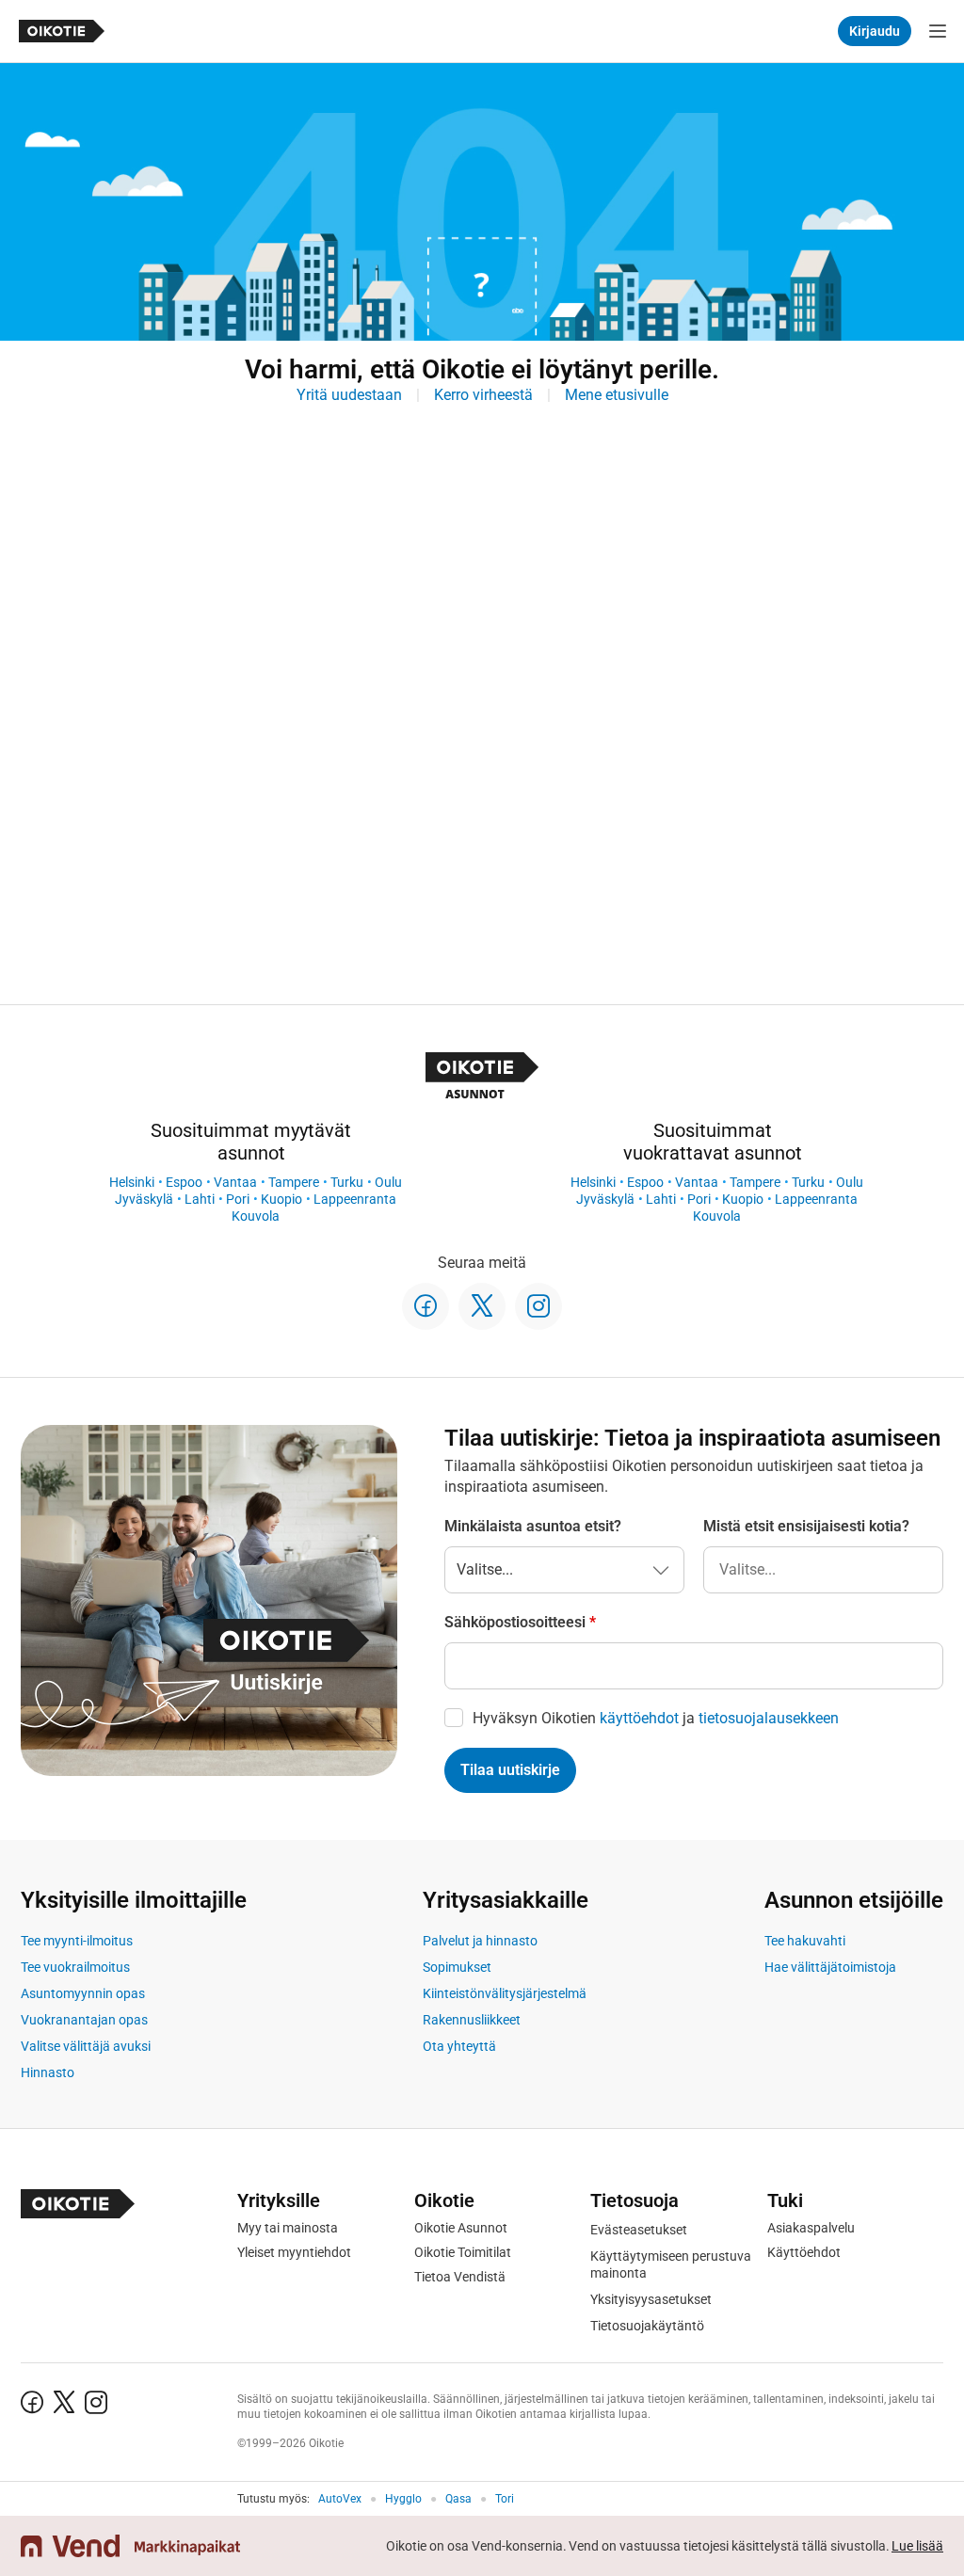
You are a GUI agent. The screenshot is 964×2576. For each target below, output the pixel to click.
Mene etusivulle (617, 395)
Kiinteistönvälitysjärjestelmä (505, 1993)
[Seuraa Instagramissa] (538, 1306)
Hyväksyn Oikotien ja (656, 1718)
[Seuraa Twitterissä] (482, 1306)
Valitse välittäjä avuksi (86, 2046)
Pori (238, 1199)
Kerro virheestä (483, 395)
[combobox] (823, 1570)
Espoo (184, 1182)
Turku (347, 1182)
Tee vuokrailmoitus (75, 1967)
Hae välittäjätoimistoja (830, 1967)
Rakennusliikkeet (472, 2020)
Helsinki (132, 1182)
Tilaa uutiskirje (510, 1770)
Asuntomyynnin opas (83, 1993)
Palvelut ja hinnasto (480, 1941)
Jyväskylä (144, 1199)
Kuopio (281, 1199)
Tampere (294, 1182)
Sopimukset (457, 1967)
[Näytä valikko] (938, 31)
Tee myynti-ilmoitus (77, 1941)
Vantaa (235, 1182)
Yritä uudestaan (349, 395)
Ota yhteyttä (459, 2046)
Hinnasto (48, 2072)
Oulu (388, 1182)
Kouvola (256, 1216)
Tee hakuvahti (805, 1941)
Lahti (200, 1199)
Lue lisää (917, 2546)
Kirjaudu (875, 31)
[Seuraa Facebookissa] (426, 1306)
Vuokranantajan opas (84, 2020)
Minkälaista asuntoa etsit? (533, 1526)
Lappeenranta (355, 1199)
